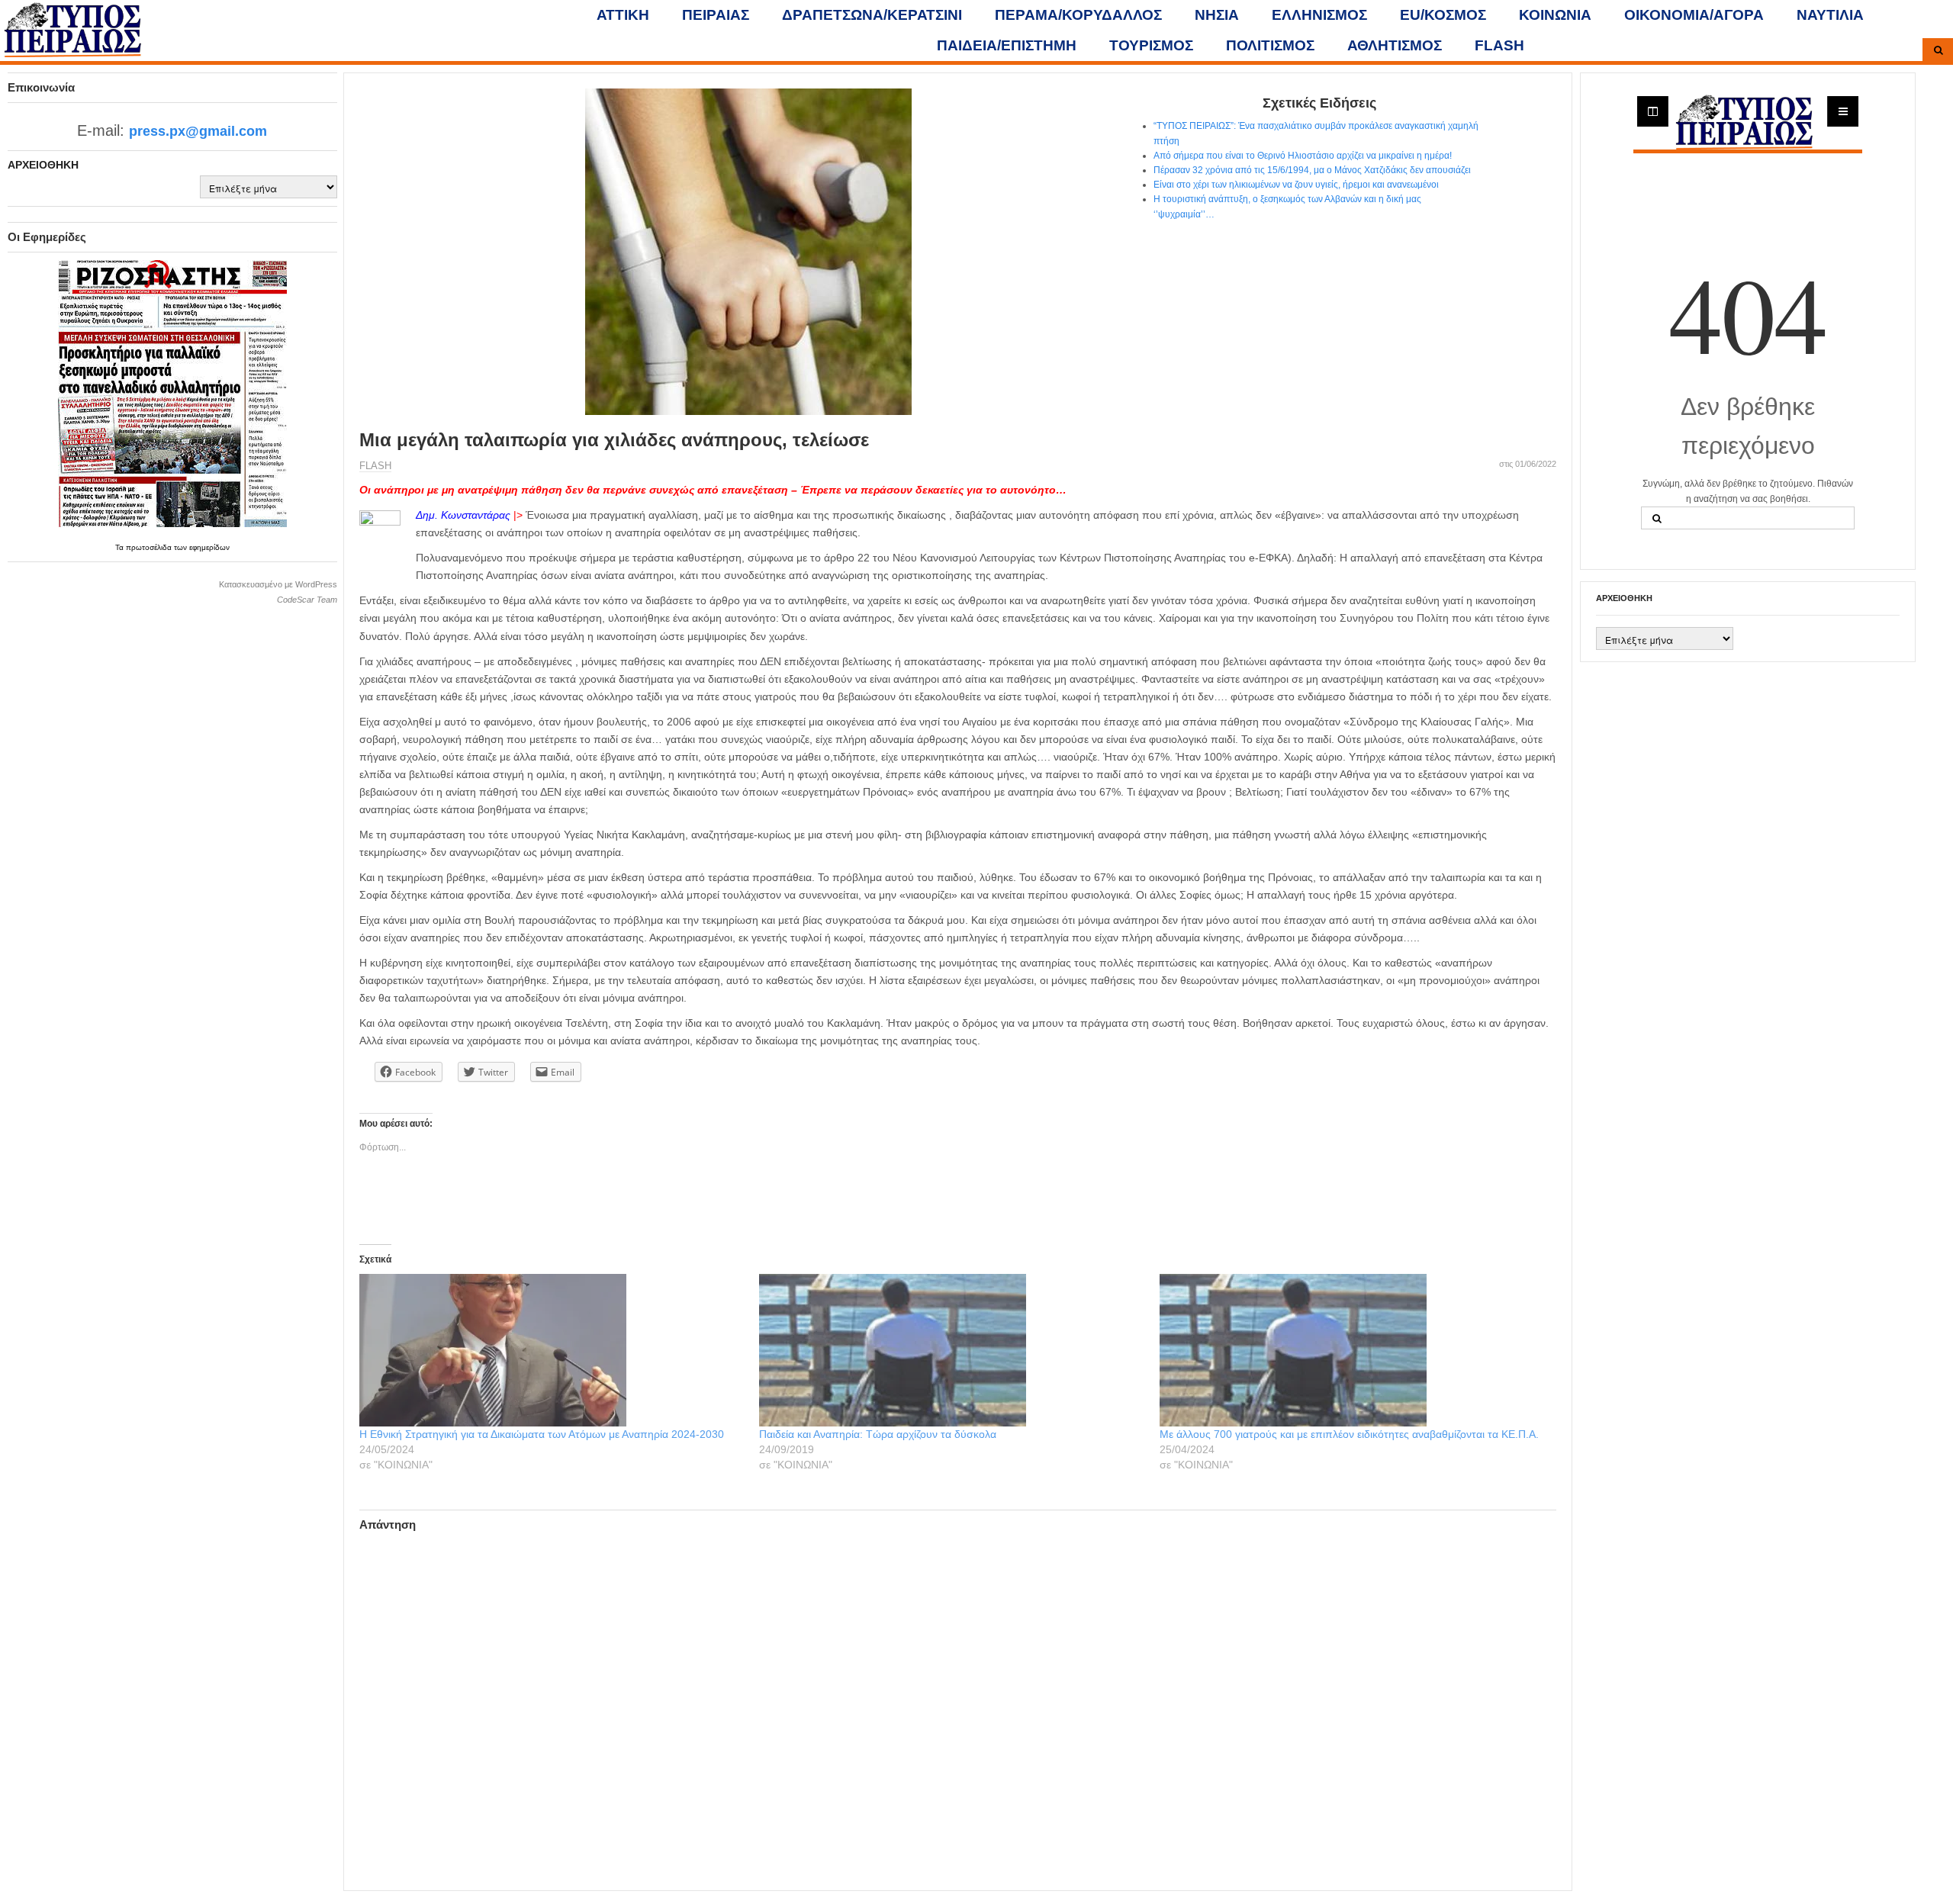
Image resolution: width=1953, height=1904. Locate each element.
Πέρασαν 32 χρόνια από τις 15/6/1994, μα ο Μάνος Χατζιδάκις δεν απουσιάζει (1312, 170)
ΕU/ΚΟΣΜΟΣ (1443, 15)
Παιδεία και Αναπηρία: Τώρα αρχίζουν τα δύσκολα (878, 1434)
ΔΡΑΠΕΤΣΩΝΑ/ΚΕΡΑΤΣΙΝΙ (872, 15)
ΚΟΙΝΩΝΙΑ (1555, 15)
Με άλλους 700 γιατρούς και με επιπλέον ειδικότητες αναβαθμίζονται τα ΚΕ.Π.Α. (1349, 1434)
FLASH (1499, 45)
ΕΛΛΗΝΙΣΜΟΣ (1319, 15)
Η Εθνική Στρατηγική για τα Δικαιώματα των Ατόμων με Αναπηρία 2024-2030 (542, 1434)
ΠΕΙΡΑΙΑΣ (716, 15)
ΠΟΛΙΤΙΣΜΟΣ (1270, 45)
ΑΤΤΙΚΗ (623, 15)
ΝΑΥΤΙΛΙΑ (1830, 15)
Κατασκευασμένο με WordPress (278, 584)
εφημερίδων (209, 547)
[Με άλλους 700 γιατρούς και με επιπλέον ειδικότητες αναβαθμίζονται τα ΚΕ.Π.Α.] (1352, 1350)
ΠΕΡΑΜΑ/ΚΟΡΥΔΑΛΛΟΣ (1078, 15)
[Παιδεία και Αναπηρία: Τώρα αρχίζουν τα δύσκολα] (951, 1350)
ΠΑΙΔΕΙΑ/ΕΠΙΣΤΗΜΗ (1007, 45)
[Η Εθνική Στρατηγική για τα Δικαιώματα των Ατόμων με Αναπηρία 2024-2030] (552, 1350)
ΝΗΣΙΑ (1217, 15)
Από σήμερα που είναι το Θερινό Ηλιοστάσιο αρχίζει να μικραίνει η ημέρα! (1303, 156)
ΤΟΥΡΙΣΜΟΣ (1151, 45)
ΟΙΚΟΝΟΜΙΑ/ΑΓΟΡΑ (1694, 15)
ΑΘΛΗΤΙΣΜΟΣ (1395, 45)
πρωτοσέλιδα (150, 547)
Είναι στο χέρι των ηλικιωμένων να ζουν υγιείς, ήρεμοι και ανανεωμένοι (1296, 185)
